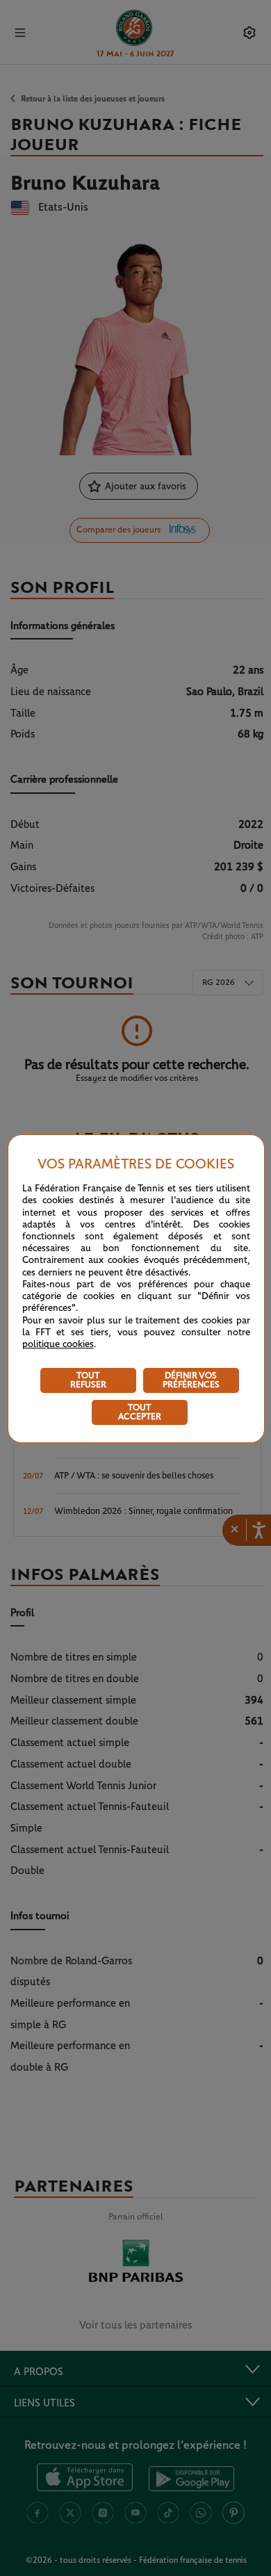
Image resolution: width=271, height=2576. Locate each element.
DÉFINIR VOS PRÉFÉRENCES (191, 1380)
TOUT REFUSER (88, 1380)
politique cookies (58, 1344)
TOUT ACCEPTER (140, 1412)
